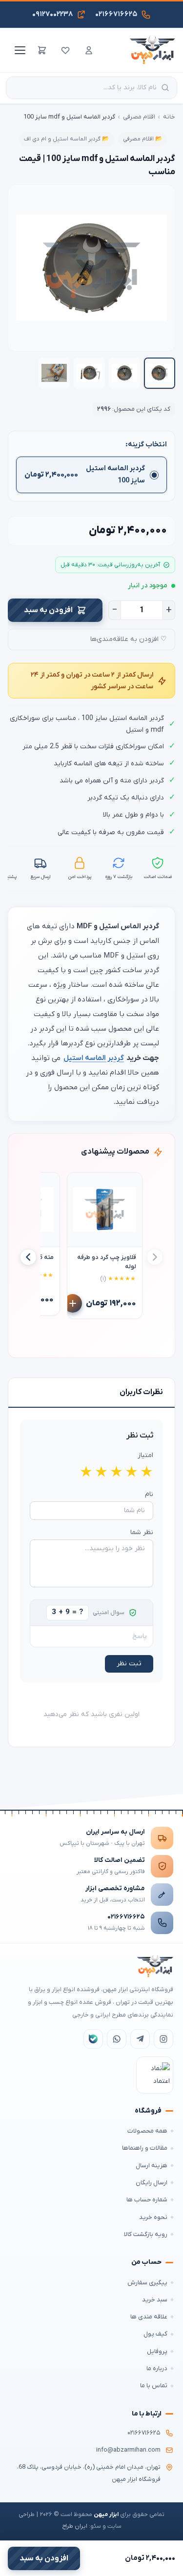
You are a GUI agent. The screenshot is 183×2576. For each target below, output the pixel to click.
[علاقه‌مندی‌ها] (65, 50)
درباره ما (157, 2368)
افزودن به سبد (48, 610)
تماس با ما (154, 2386)
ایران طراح (75, 2526)
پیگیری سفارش (147, 2283)
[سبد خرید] (42, 50)
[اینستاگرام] (163, 2039)
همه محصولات (147, 2131)
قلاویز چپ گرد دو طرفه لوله (107, 1262)
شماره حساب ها (147, 2200)
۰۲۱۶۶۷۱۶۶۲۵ (126, 1917)
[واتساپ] (117, 2039)
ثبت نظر (129, 1664)
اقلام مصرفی (139, 117)
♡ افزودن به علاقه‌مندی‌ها (129, 639)
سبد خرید (155, 2300)
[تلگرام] (140, 2039)
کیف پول (155, 2334)
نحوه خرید (153, 2217)
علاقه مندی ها (149, 2317)
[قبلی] (155, 1257)
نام (149, 1494)
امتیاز (145, 1455)
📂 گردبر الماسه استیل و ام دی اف (67, 139)
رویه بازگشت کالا (146, 2234)
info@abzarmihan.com (128, 2450)
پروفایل (157, 2351)
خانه (169, 117)
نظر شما (142, 1532)
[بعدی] (28, 1257)
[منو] (19, 50)
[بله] (93, 2039)
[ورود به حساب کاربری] (89, 50)
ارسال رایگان (152, 2183)
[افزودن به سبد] (73, 1303)
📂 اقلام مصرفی (143, 139)
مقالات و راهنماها (145, 2148)
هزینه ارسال (152, 2166)
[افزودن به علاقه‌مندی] (79, 1184)
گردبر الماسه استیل (94, 1058)
